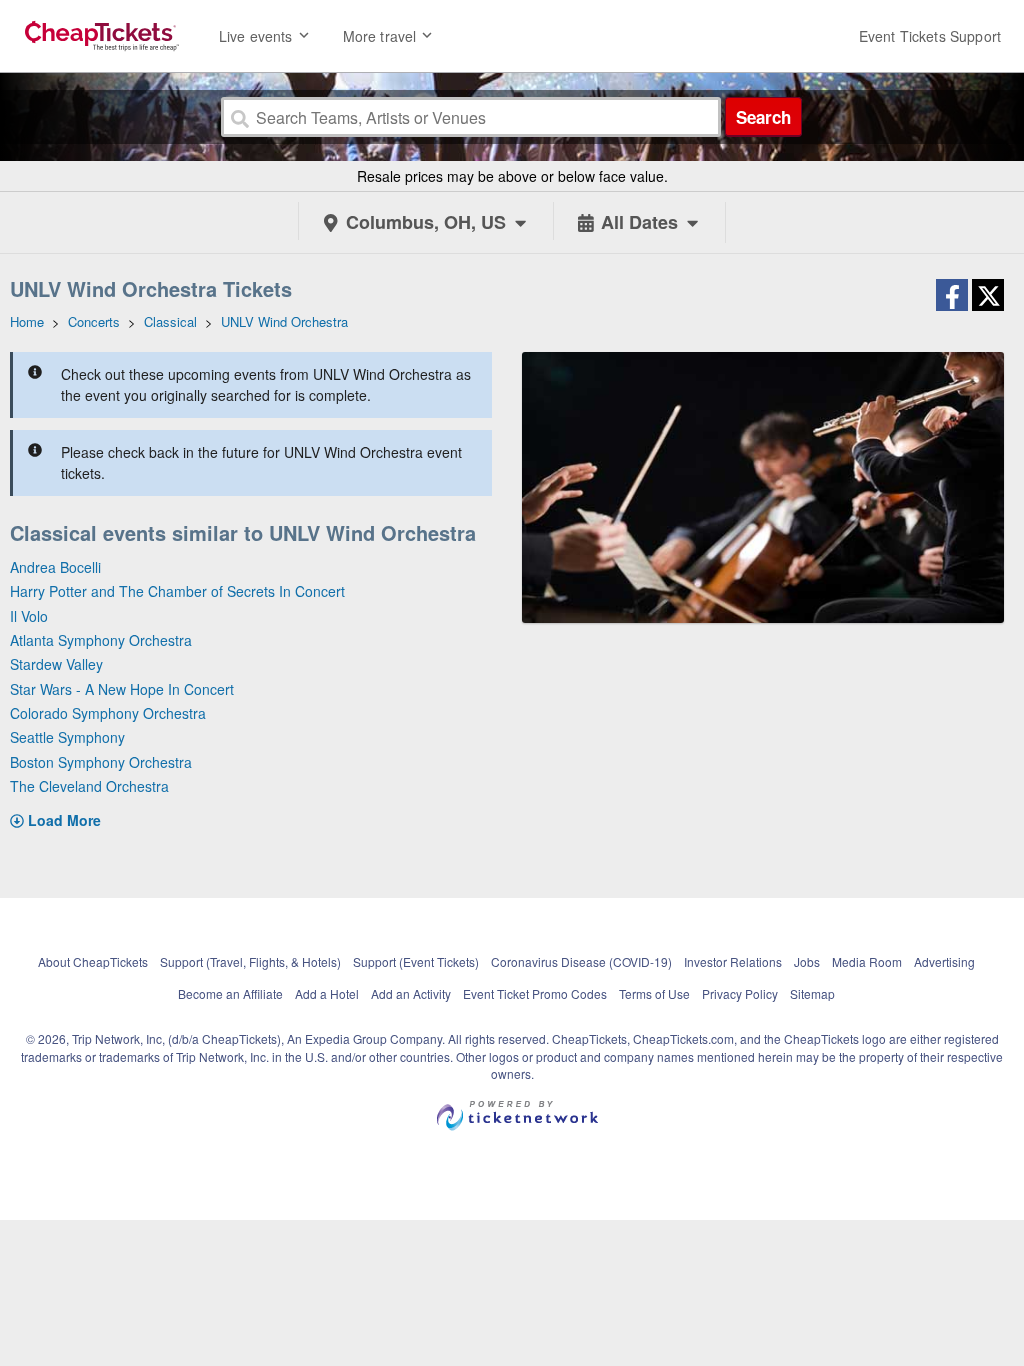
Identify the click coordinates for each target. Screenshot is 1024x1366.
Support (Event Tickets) (416, 961)
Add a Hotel (327, 993)
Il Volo (29, 616)
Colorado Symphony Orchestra (108, 713)
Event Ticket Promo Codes (535, 993)
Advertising (944, 961)
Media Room (867, 961)
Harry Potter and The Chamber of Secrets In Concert (177, 591)
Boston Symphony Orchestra (101, 762)
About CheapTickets (93, 961)
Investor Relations (733, 961)
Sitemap (812, 993)
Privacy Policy (740, 993)
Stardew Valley (56, 664)
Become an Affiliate (230, 993)
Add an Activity (411, 993)
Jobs (807, 961)
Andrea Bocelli (55, 567)
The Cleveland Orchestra (89, 786)
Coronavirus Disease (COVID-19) (581, 961)
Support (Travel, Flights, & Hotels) (250, 961)
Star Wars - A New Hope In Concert (122, 689)
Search (763, 117)
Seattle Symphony (67, 737)
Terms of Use (654, 993)
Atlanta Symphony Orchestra (101, 640)
